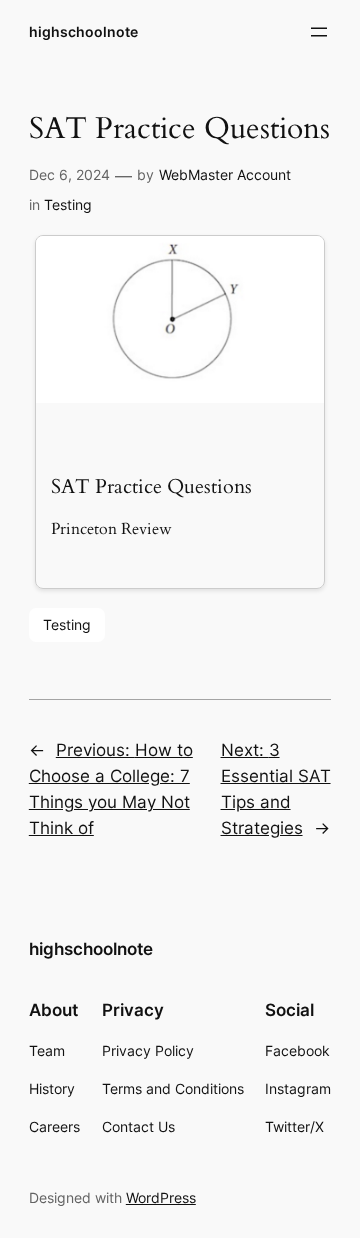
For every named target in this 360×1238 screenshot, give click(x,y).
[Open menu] (319, 32)
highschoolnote (83, 31)
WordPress (161, 1197)
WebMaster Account (225, 174)
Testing (68, 204)
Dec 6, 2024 (69, 174)
